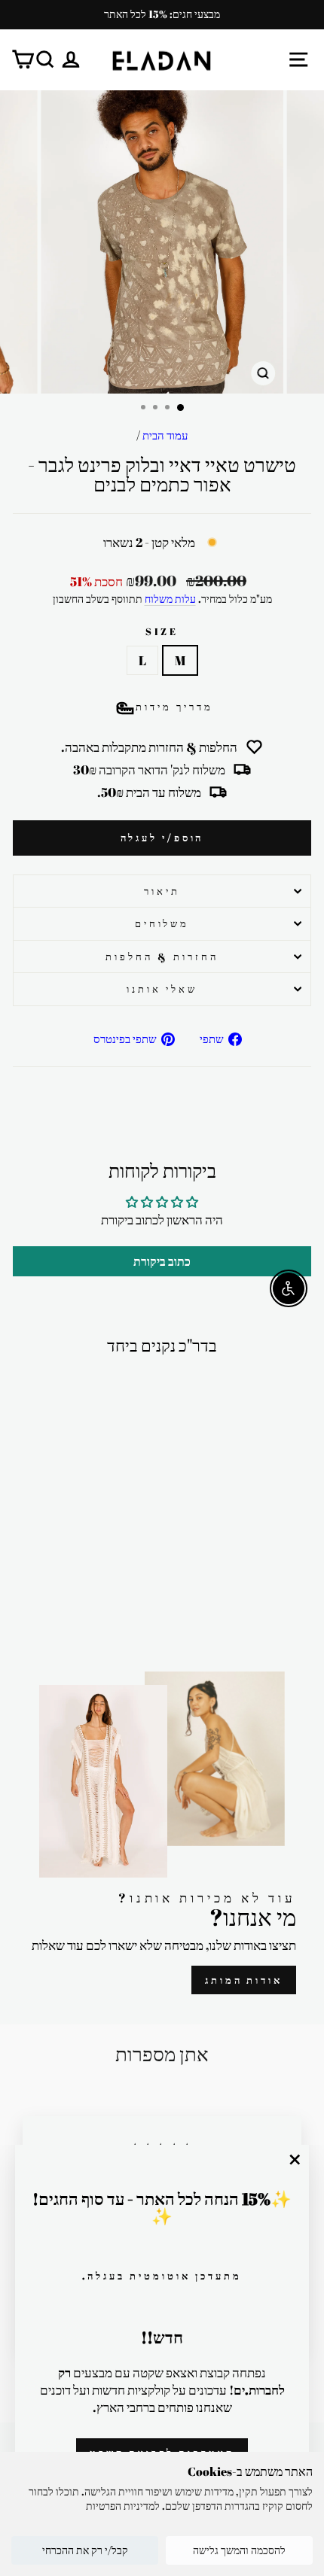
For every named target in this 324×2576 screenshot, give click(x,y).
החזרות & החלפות (162, 956)
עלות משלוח (170, 599)
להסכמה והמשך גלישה (239, 2550)
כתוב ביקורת (162, 1261)
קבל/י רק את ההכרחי (85, 2550)
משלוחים (162, 923)
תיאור (162, 891)
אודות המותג (244, 1980)
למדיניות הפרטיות (123, 2506)
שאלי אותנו (162, 989)
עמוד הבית (165, 435)
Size (162, 631)
